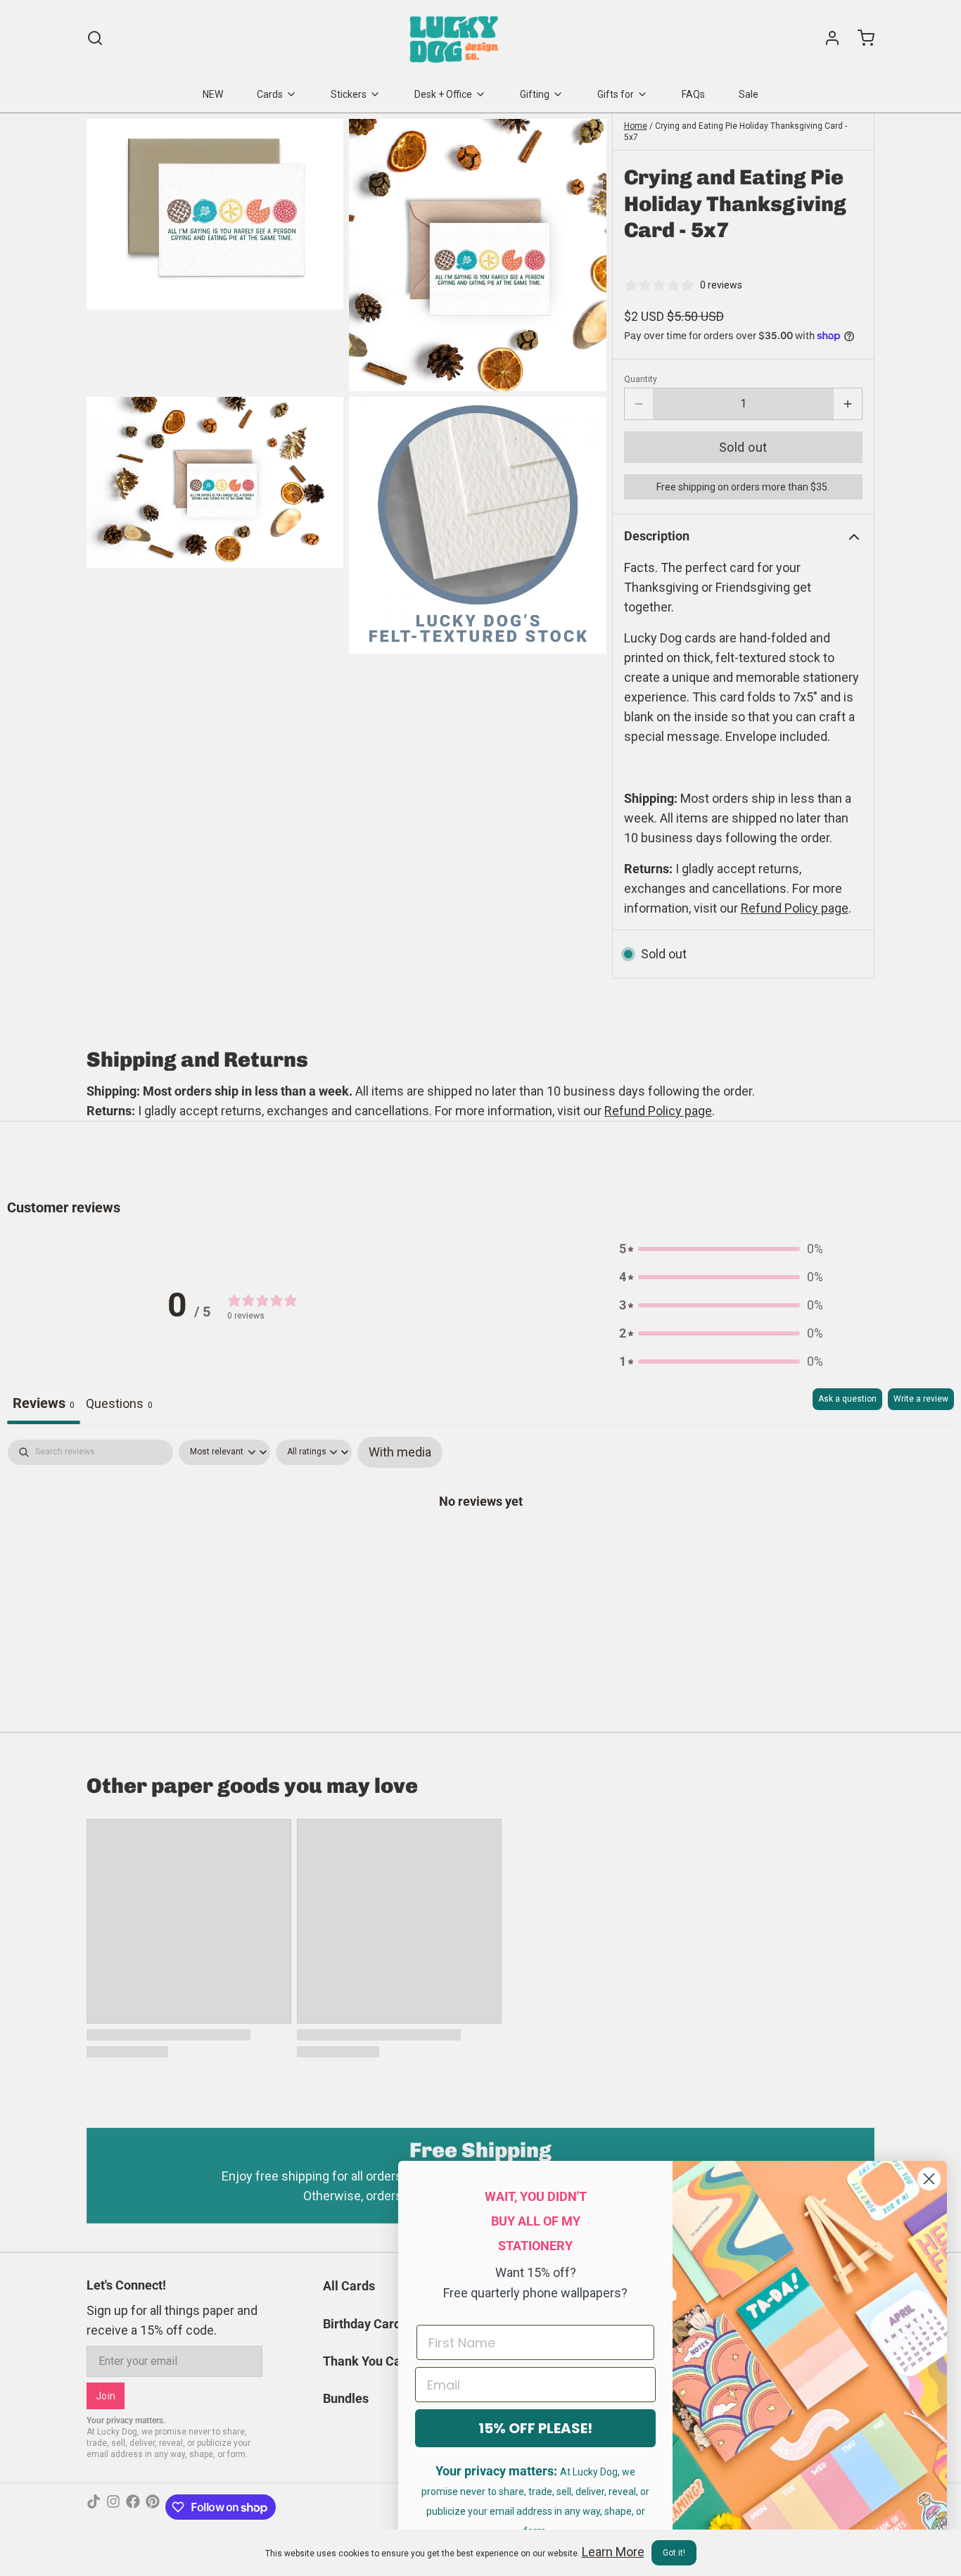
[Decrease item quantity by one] (639, 404)
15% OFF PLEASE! (535, 2428)
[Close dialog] (929, 2179)
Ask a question (847, 1399)
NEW (213, 94)
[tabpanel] (480, 1545)
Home (636, 126)
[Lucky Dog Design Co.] (456, 38)
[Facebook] (133, 2507)
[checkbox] (400, 1452)
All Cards (349, 2286)
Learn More (613, 2552)
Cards (270, 94)
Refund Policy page (658, 1111)
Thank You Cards (371, 2361)
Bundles (346, 2398)
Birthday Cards (365, 2324)
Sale (749, 94)
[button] (743, 447)
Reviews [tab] (44, 1403)
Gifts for (616, 94)
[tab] (119, 1406)
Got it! (674, 2553)
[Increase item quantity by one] (848, 404)
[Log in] (827, 38)
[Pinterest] (153, 2507)
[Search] (95, 38)
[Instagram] (113, 2507)
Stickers (349, 94)
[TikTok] (94, 2507)
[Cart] (860, 38)
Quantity (641, 379)
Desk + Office (443, 94)
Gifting (535, 94)
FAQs (693, 94)
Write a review (921, 1399)
